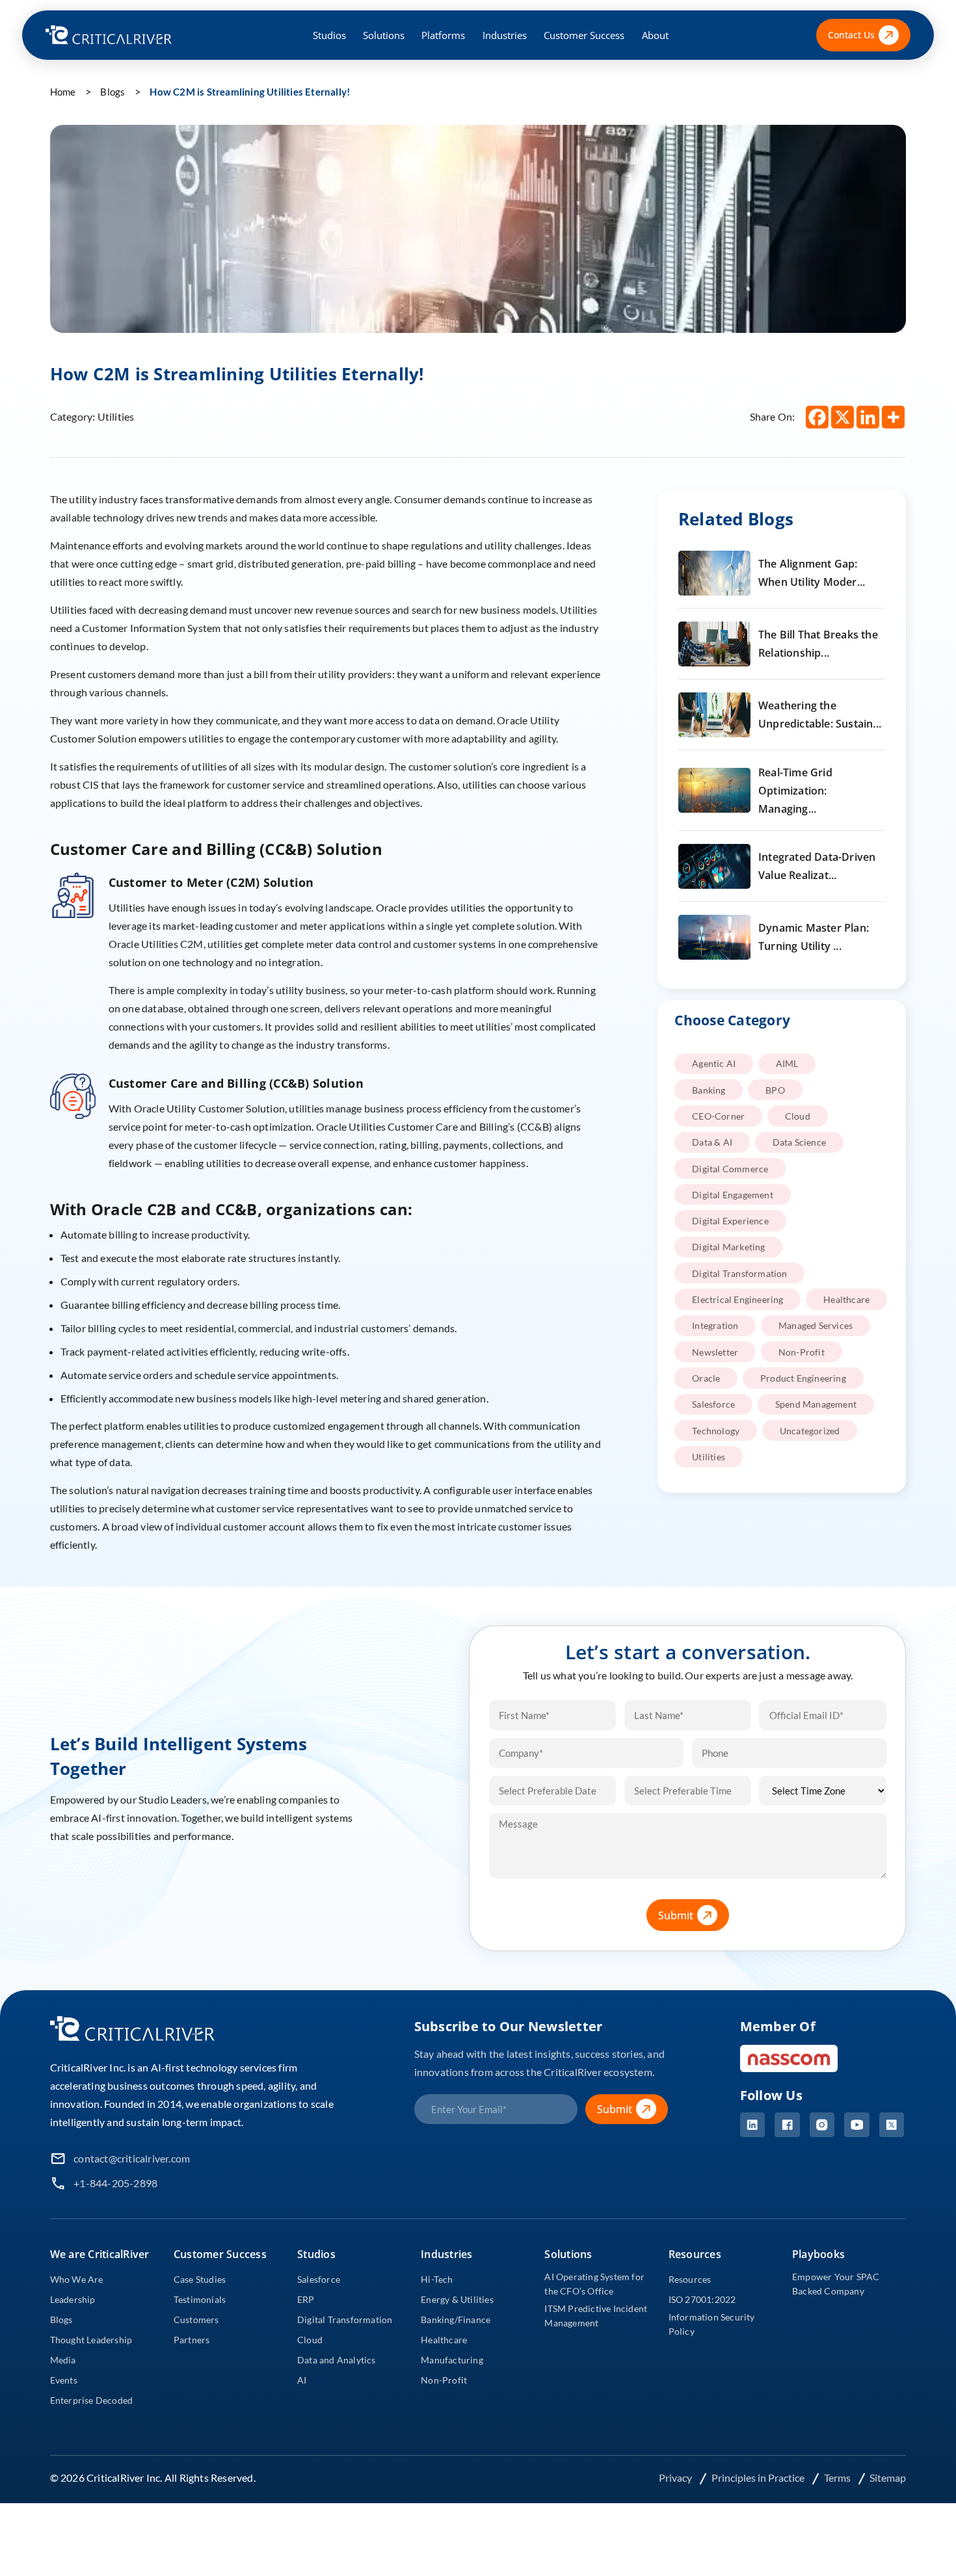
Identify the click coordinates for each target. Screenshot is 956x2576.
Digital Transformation (739, 1273)
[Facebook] (817, 417)
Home (63, 92)
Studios (329, 35)
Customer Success (584, 35)
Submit (676, 1915)
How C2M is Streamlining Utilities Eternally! (250, 92)
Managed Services (816, 1325)
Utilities (709, 1457)
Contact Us (851, 35)
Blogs (113, 92)
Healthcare (846, 1299)
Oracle (706, 1378)
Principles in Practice (759, 2477)
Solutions (384, 35)
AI (302, 2380)
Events (64, 2380)
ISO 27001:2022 (702, 2299)
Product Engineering (803, 1378)
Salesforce (713, 1404)
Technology (716, 1431)
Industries (505, 35)
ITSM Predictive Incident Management (596, 2316)
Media (63, 2360)
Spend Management (816, 1404)
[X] (843, 417)
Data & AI (712, 1142)
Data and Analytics (337, 2360)
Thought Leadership (91, 2340)
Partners (192, 2340)
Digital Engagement (733, 1195)
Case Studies (200, 2279)
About (655, 35)
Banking (709, 1090)
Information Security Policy (712, 2324)
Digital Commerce (730, 1169)
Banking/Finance (456, 2320)
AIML (787, 1063)
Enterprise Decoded (92, 2400)
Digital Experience (730, 1221)
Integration (715, 1325)
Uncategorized (810, 1431)
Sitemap (888, 2477)
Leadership (73, 2299)
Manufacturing (452, 2360)
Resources (690, 2279)
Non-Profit (802, 1352)
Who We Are (77, 2279)
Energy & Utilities (457, 2299)
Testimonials (200, 2299)
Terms (838, 2477)
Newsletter (715, 1352)
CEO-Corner (718, 1116)
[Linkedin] (868, 417)
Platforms (443, 35)
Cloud (798, 1116)
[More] (893, 417)
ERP (306, 2299)
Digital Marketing (728, 1247)
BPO (775, 1090)
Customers (196, 2320)
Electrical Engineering (737, 1299)
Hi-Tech (437, 2279)
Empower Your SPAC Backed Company (836, 2284)
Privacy (676, 2477)
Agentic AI (714, 1063)
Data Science (799, 1142)
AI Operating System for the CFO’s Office (594, 2284)
